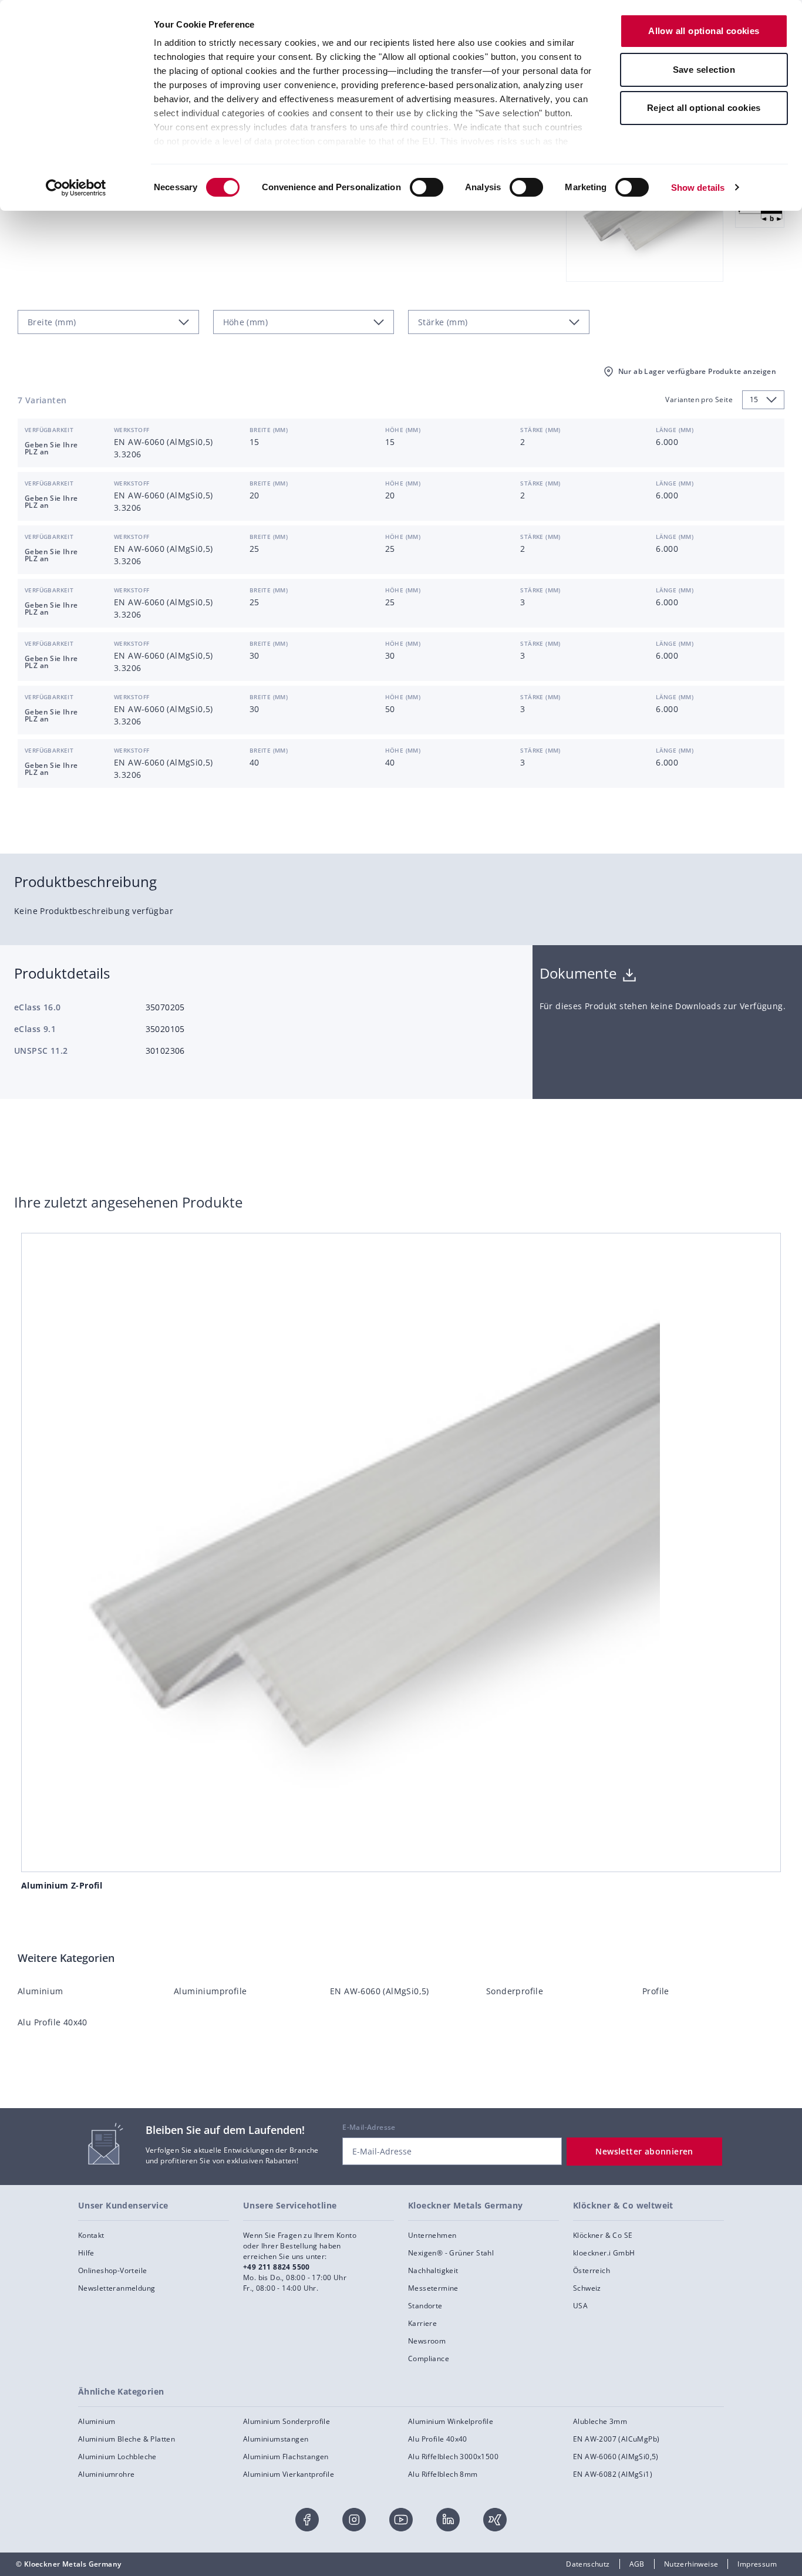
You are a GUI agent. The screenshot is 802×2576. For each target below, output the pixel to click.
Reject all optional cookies (704, 108)
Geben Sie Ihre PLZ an (51, 448)
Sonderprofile (515, 1991)
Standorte (425, 2306)
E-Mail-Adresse (369, 2127)
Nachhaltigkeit (433, 2270)
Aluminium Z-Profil (62, 1885)
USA (580, 2306)
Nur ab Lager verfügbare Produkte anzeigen (697, 371)
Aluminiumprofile (210, 1991)
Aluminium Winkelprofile (451, 2421)
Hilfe (86, 2253)
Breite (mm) (269, 430)
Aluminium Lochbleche (117, 2457)
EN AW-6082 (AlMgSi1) (613, 2474)
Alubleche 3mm (600, 2421)
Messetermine (433, 2288)
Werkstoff (132, 430)
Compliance (429, 2358)
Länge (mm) (675, 430)
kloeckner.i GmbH (604, 2253)
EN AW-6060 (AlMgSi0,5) (380, 1991)
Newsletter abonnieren (644, 2151)
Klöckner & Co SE (603, 2235)
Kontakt (91, 2235)
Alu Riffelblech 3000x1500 (453, 2457)
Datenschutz (588, 2564)
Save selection (704, 70)
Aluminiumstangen (276, 2439)
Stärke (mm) (540, 430)
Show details (698, 188)
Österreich (592, 2270)
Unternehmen (432, 2235)
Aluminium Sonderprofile (287, 2421)
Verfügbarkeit (49, 430)
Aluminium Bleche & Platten (127, 2439)
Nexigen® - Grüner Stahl (451, 2253)
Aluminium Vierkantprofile (289, 2474)
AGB (637, 2564)
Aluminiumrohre (107, 2474)
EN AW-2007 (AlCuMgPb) (616, 2439)
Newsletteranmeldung (117, 2288)
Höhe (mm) (403, 430)
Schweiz (587, 2288)
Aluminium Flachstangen (286, 2457)
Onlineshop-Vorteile (113, 2270)
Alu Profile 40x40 (53, 2022)
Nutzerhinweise (691, 2564)
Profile (656, 1991)
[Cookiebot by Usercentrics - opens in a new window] (76, 188)
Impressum (757, 2564)
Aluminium (41, 1991)
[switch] (427, 187)
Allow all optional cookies (704, 31)
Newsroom (427, 2341)
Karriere (422, 2323)
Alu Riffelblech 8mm (443, 2474)
